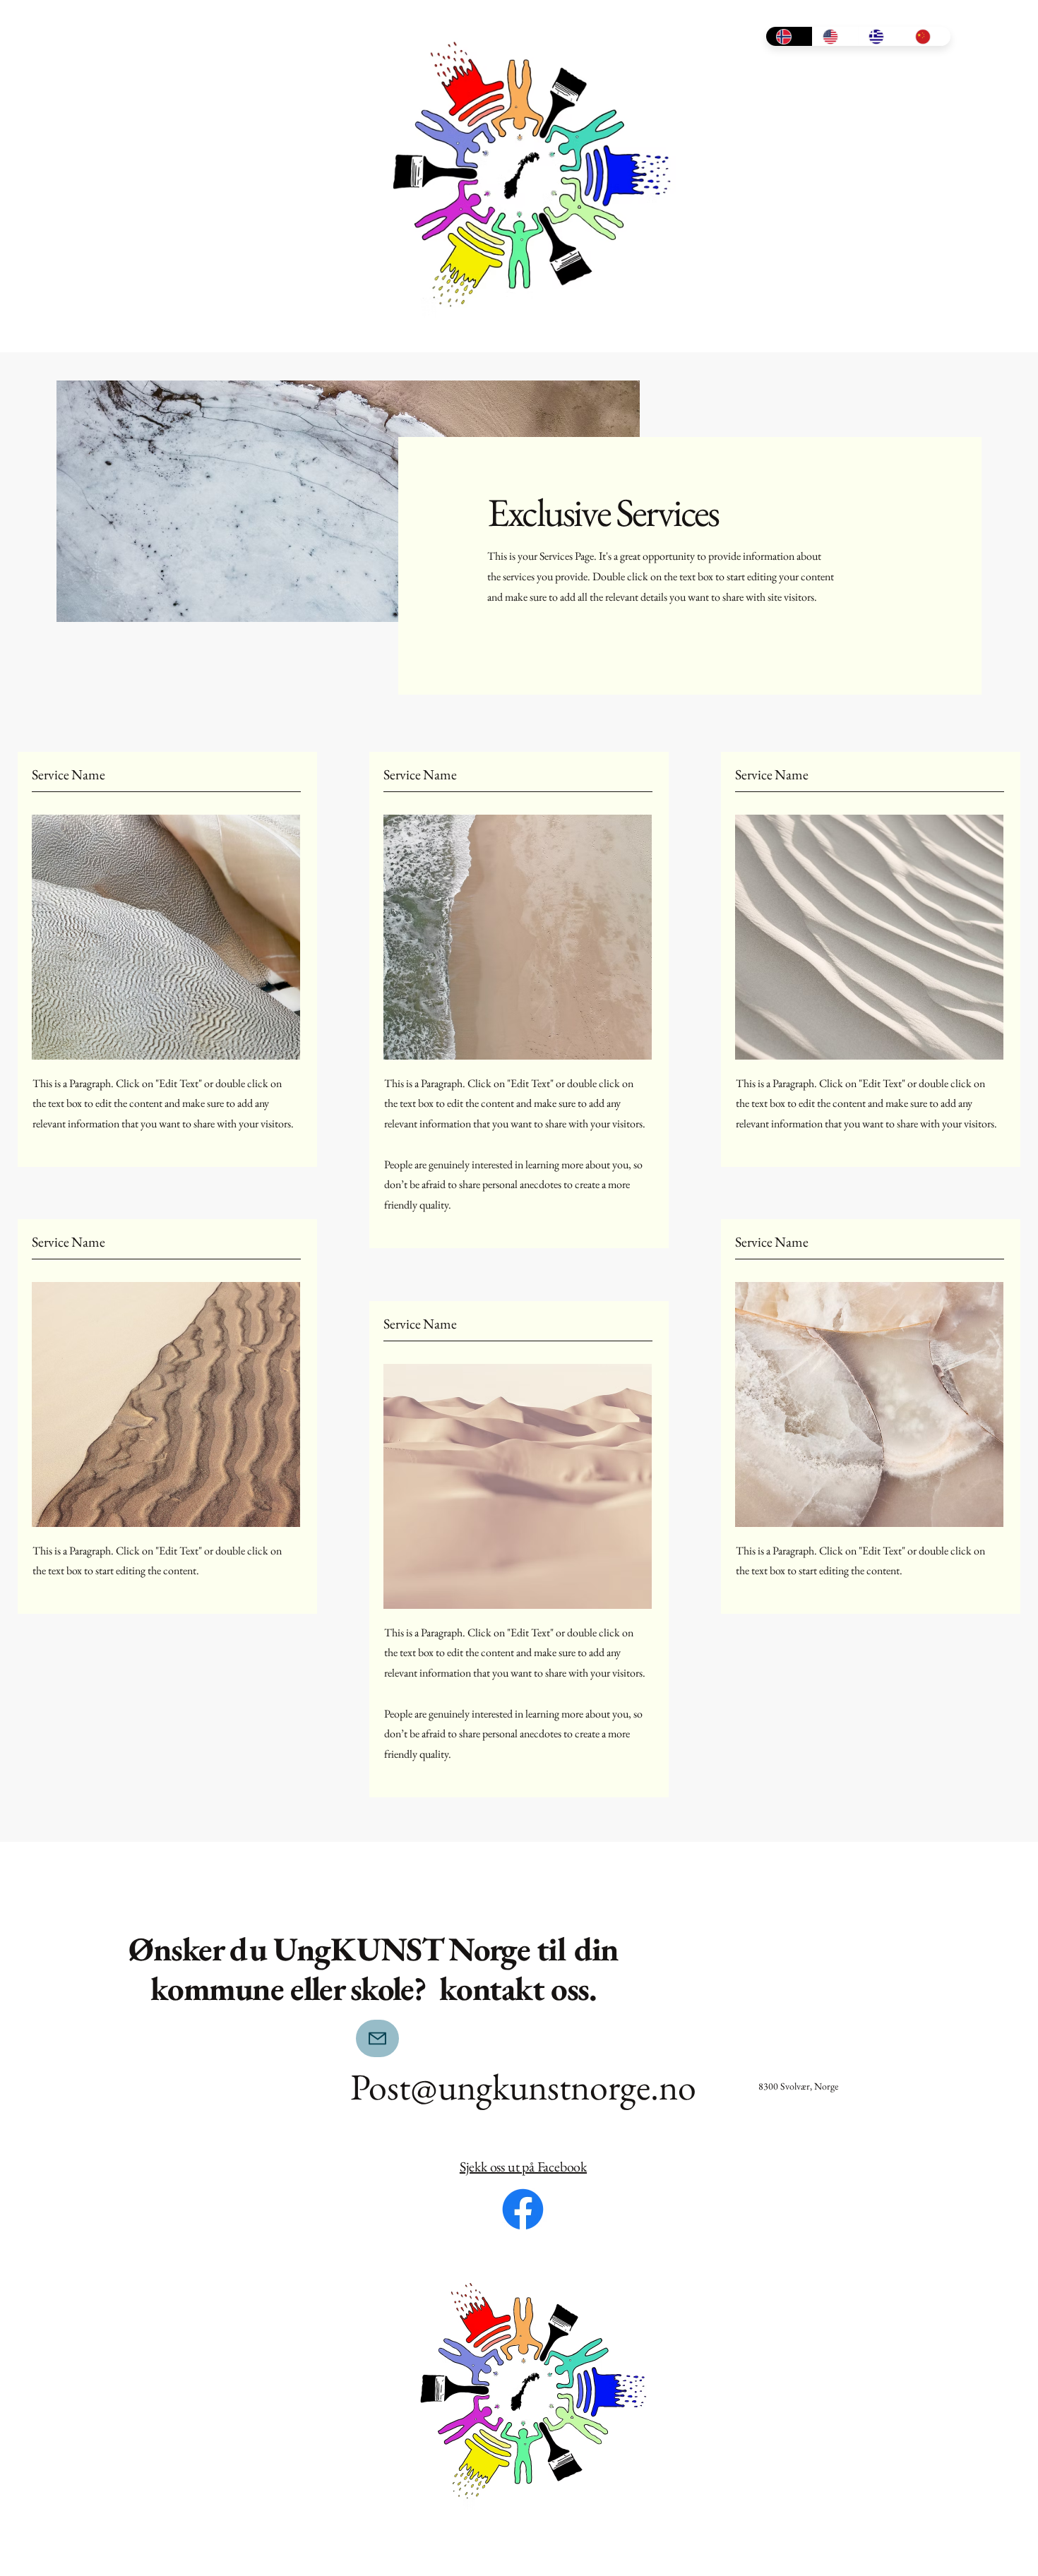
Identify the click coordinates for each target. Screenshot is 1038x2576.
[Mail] (377, 2038)
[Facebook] (523, 2209)
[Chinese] (928, 36)
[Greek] (881, 36)
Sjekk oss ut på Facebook (523, 2167)
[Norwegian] (789, 36)
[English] (835, 36)
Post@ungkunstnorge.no (523, 2086)
